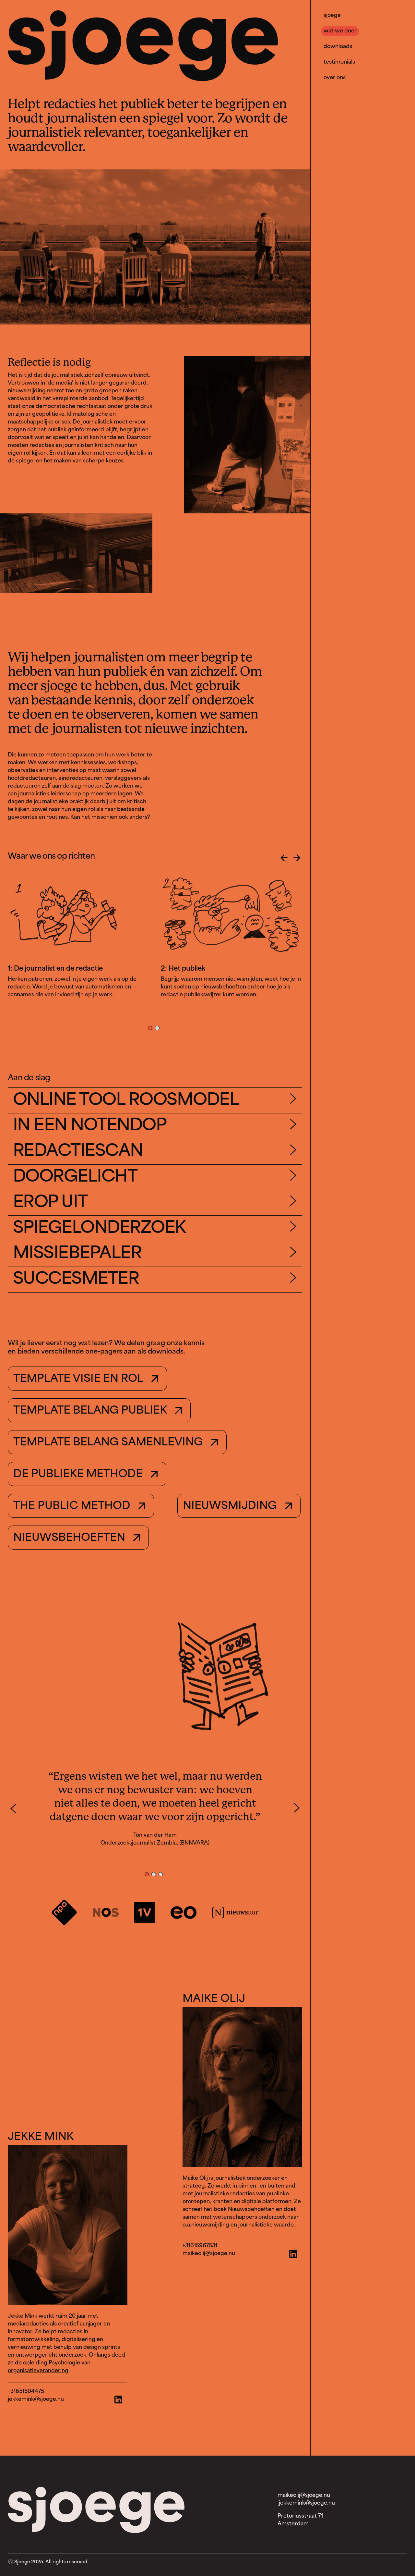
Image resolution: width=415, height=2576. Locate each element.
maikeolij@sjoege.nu (209, 2254)
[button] (284, 858)
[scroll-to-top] (13, 18)
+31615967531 (200, 2246)
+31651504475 (26, 2392)
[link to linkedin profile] (242, 2087)
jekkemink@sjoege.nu (36, 2399)
